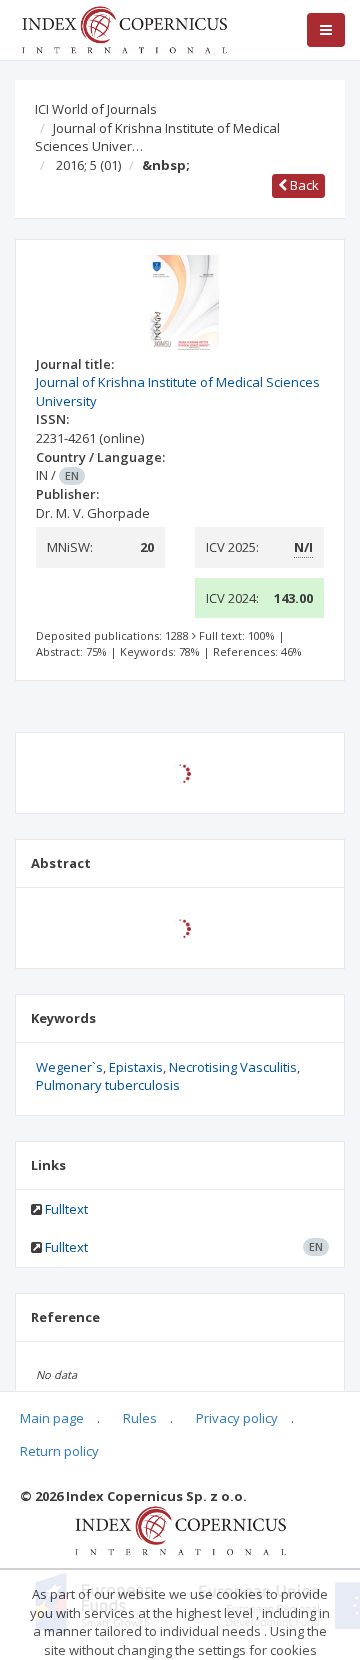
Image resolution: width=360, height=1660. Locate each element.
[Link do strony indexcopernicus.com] (180, 1530)
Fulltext (66, 1209)
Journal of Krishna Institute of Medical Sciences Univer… (157, 137)
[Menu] (326, 30)
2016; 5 (88, 165)
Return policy (59, 1451)
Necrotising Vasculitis (233, 1067)
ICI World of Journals (96, 109)
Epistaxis (136, 1067)
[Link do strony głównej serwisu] (124, 28)
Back (303, 185)
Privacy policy (237, 1418)
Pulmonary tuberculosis (108, 1085)
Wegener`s (69, 1067)
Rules (140, 1418)
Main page (52, 1418)
